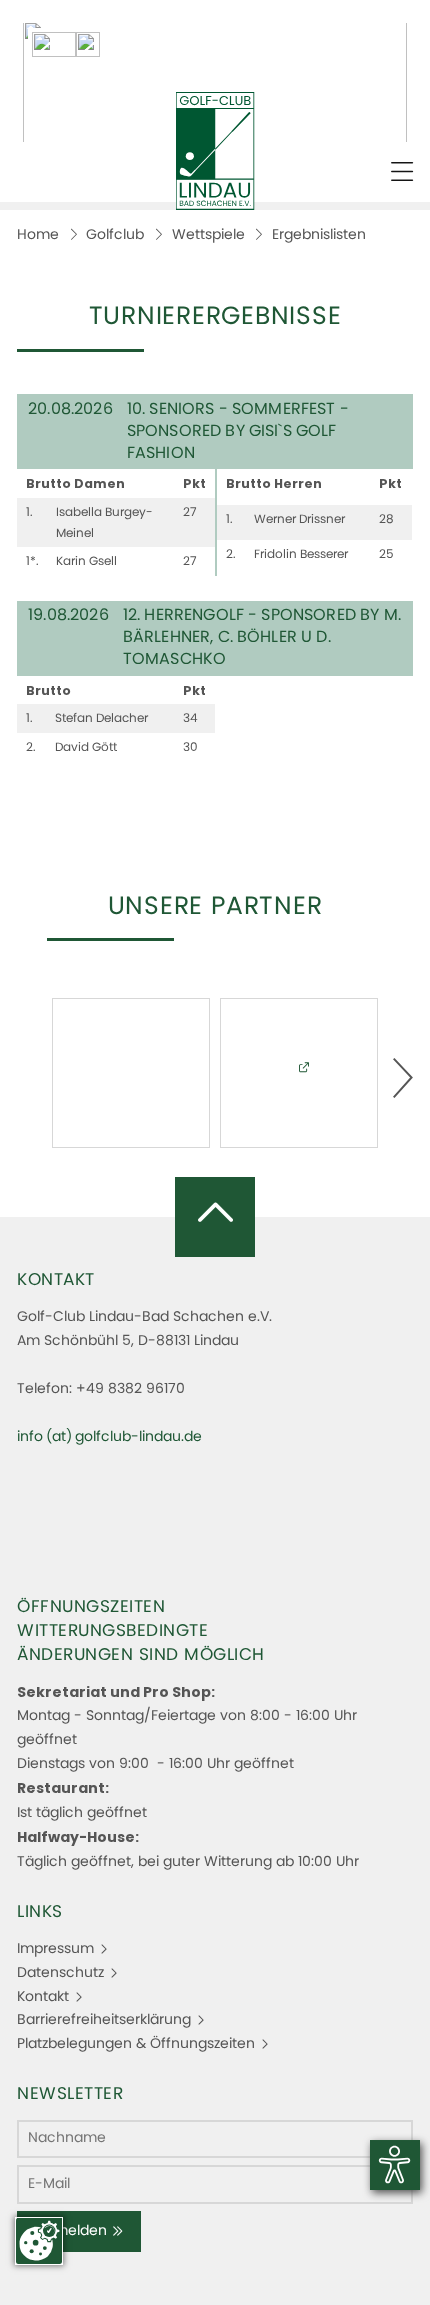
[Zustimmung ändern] (39, 2241)
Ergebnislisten (319, 235)
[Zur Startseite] (215, 151)
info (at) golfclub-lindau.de (109, 1437)
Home (38, 235)
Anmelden (71, 2231)
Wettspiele (208, 235)
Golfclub (115, 235)
